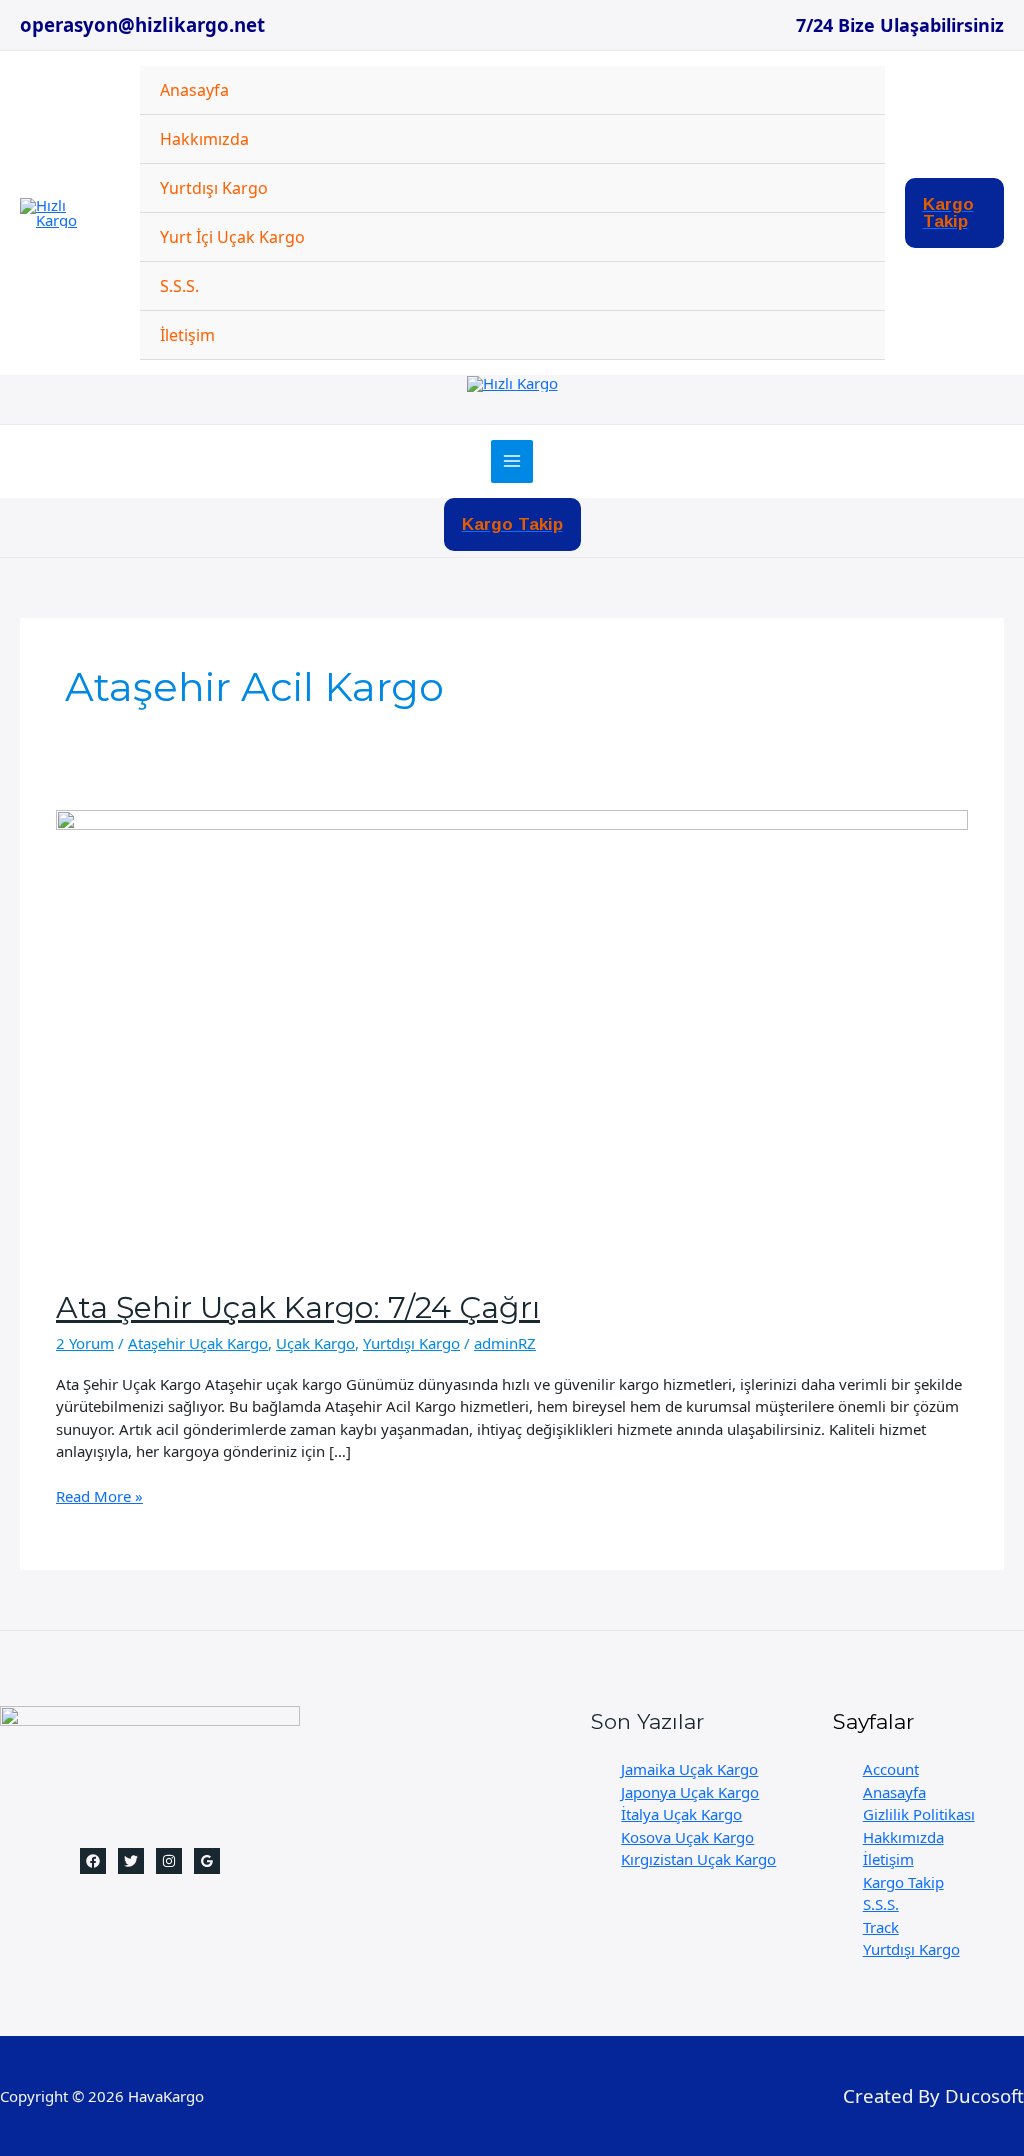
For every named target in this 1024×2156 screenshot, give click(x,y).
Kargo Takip (903, 1882)
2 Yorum (85, 1343)
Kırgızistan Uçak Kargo (698, 1859)
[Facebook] (93, 1861)
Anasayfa (194, 90)
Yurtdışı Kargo (214, 188)
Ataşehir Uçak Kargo (198, 1343)
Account (891, 1769)
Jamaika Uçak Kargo (689, 1769)
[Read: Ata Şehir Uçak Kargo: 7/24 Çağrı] (512, 1036)
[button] (955, 213)
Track (881, 1927)
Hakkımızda (204, 139)
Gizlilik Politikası (919, 1814)
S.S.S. (179, 286)
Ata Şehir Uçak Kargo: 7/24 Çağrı (298, 1307)
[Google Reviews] (207, 1861)
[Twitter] (131, 1861)
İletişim (187, 335)
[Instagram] (169, 1861)
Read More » (99, 1496)
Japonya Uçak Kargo (690, 1792)
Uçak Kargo (315, 1343)
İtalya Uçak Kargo (681, 1814)
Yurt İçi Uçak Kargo (232, 237)
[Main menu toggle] (512, 461)
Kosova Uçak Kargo (687, 1837)
